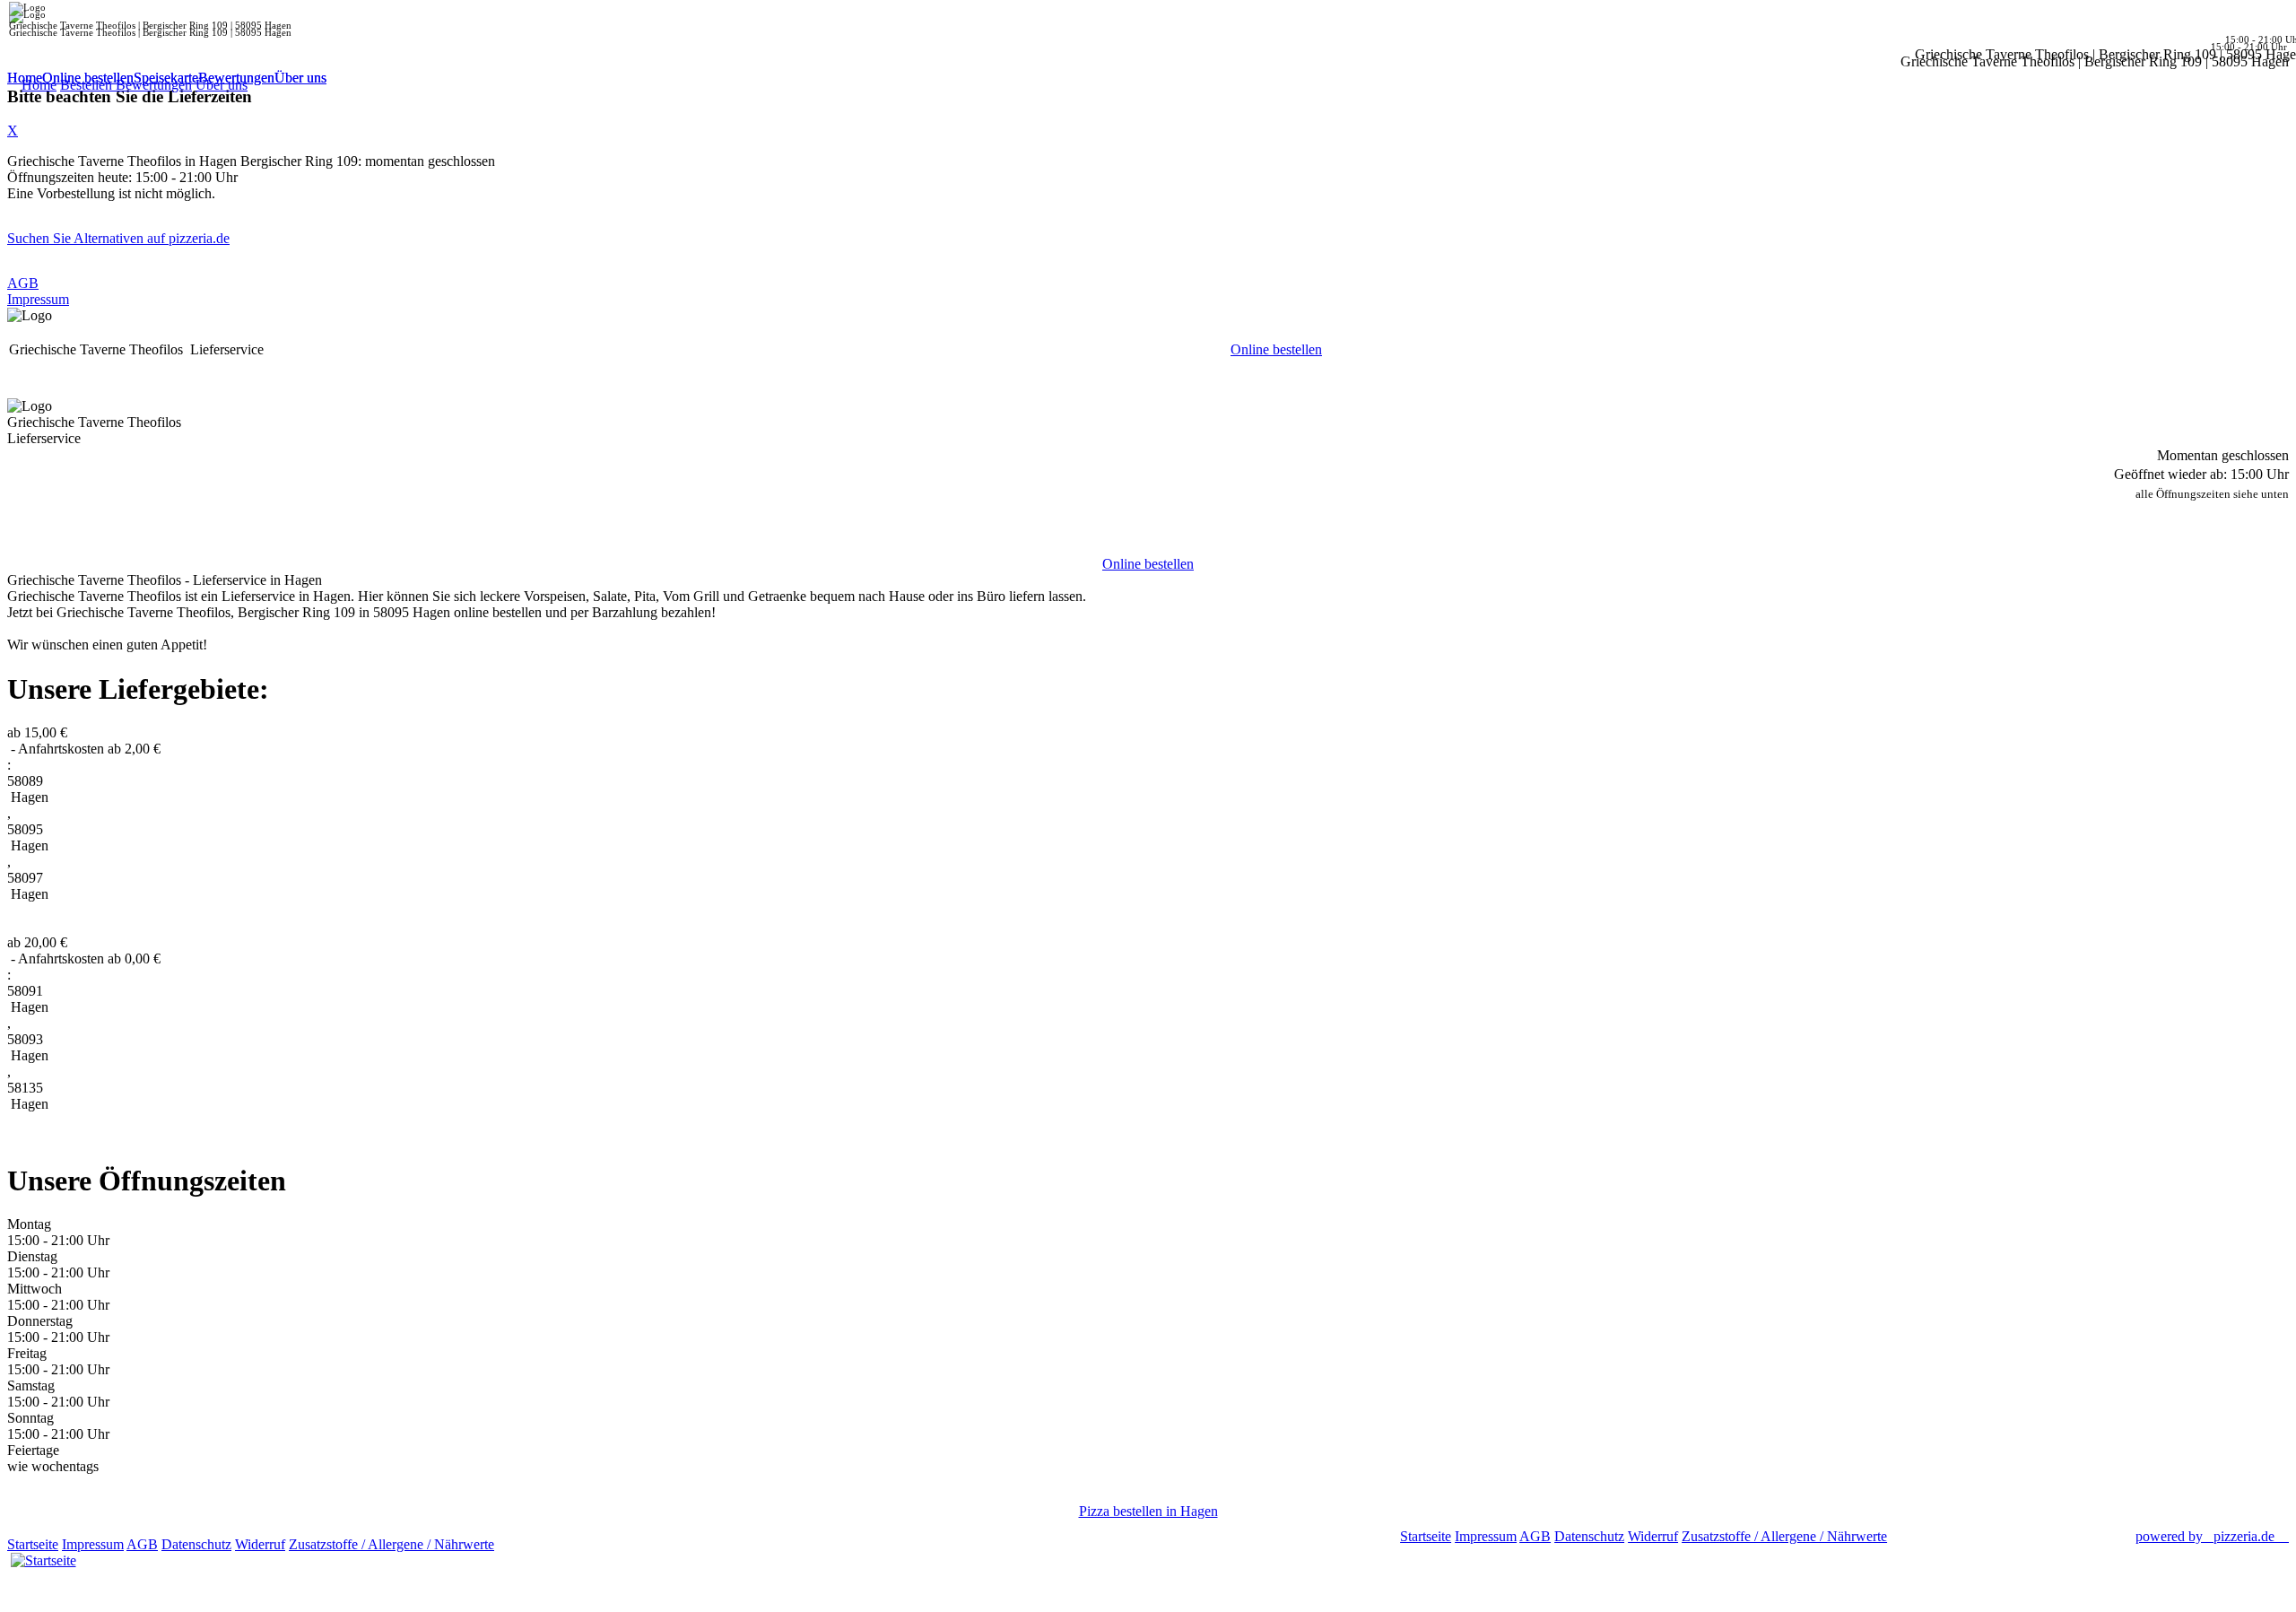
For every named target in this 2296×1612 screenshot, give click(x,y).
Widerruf (260, 1544)
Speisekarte (166, 78)
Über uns (300, 78)
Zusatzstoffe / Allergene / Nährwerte (391, 1544)
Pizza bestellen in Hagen (1148, 1511)
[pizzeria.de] (43, 1557)
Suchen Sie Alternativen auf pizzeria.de (118, 238)
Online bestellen (88, 78)
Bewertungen (236, 78)
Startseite (33, 1544)
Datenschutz (196, 1544)
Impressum (38, 299)
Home (25, 78)
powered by (2205, 1536)
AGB (23, 283)
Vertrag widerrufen (551, 1544)
